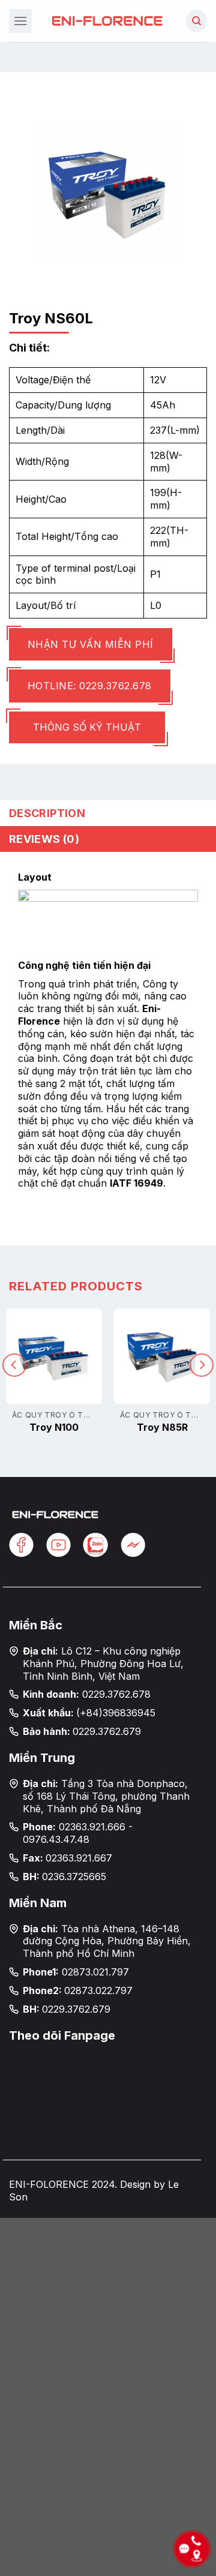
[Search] (196, 21)
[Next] (202, 1365)
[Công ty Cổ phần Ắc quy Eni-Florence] (108, 21)
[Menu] (20, 21)
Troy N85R (162, 1427)
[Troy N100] (54, 1356)
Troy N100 (54, 1427)
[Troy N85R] (162, 1356)
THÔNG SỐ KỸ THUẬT (87, 727)
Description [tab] (47, 813)
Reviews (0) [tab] (44, 839)
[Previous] (14, 1365)
